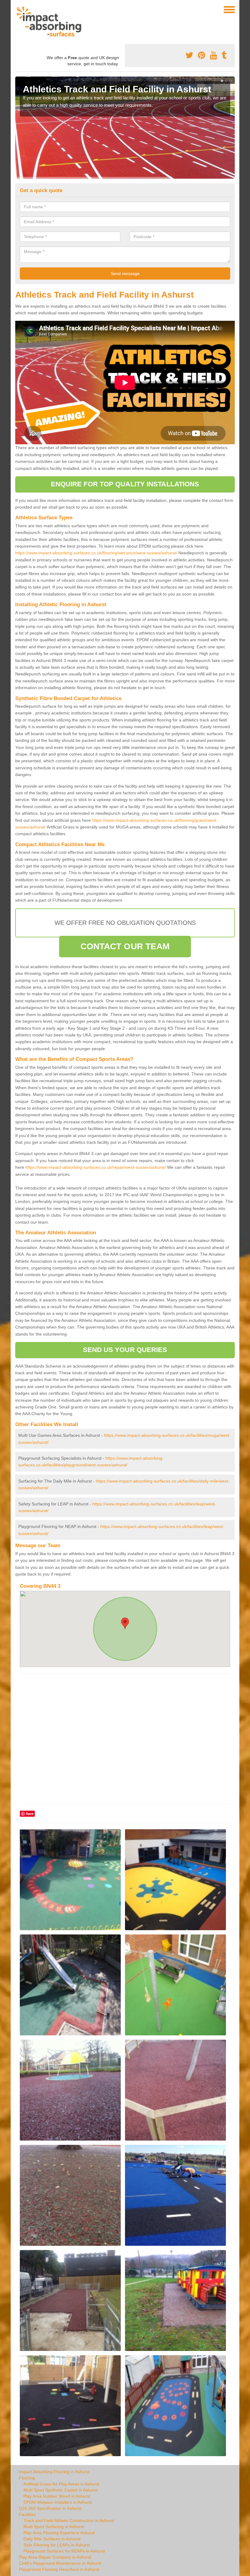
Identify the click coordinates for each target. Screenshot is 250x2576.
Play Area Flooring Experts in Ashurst (59, 2533)
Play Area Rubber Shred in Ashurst (57, 2496)
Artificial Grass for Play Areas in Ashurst (61, 2484)
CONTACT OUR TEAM (125, 946)
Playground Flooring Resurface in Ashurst (59, 2569)
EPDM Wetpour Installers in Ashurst (58, 2502)
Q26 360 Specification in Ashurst (50, 2508)
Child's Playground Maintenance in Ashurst (60, 2563)
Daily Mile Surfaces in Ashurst (52, 2539)
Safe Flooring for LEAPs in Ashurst (57, 2545)
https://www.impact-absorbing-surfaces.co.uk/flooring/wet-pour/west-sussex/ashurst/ (96, 553)
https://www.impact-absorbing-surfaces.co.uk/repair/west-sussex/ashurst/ (96, 1167)
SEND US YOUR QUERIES (125, 1350)
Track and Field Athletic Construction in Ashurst (69, 2521)
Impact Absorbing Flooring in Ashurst (54, 2472)
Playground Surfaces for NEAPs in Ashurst (64, 2551)
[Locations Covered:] (18, 9)
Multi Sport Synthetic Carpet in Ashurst (61, 2490)
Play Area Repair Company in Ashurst (55, 2557)
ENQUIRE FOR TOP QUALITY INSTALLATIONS (125, 484)
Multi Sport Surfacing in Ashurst (54, 2527)
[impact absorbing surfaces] (51, 22)
